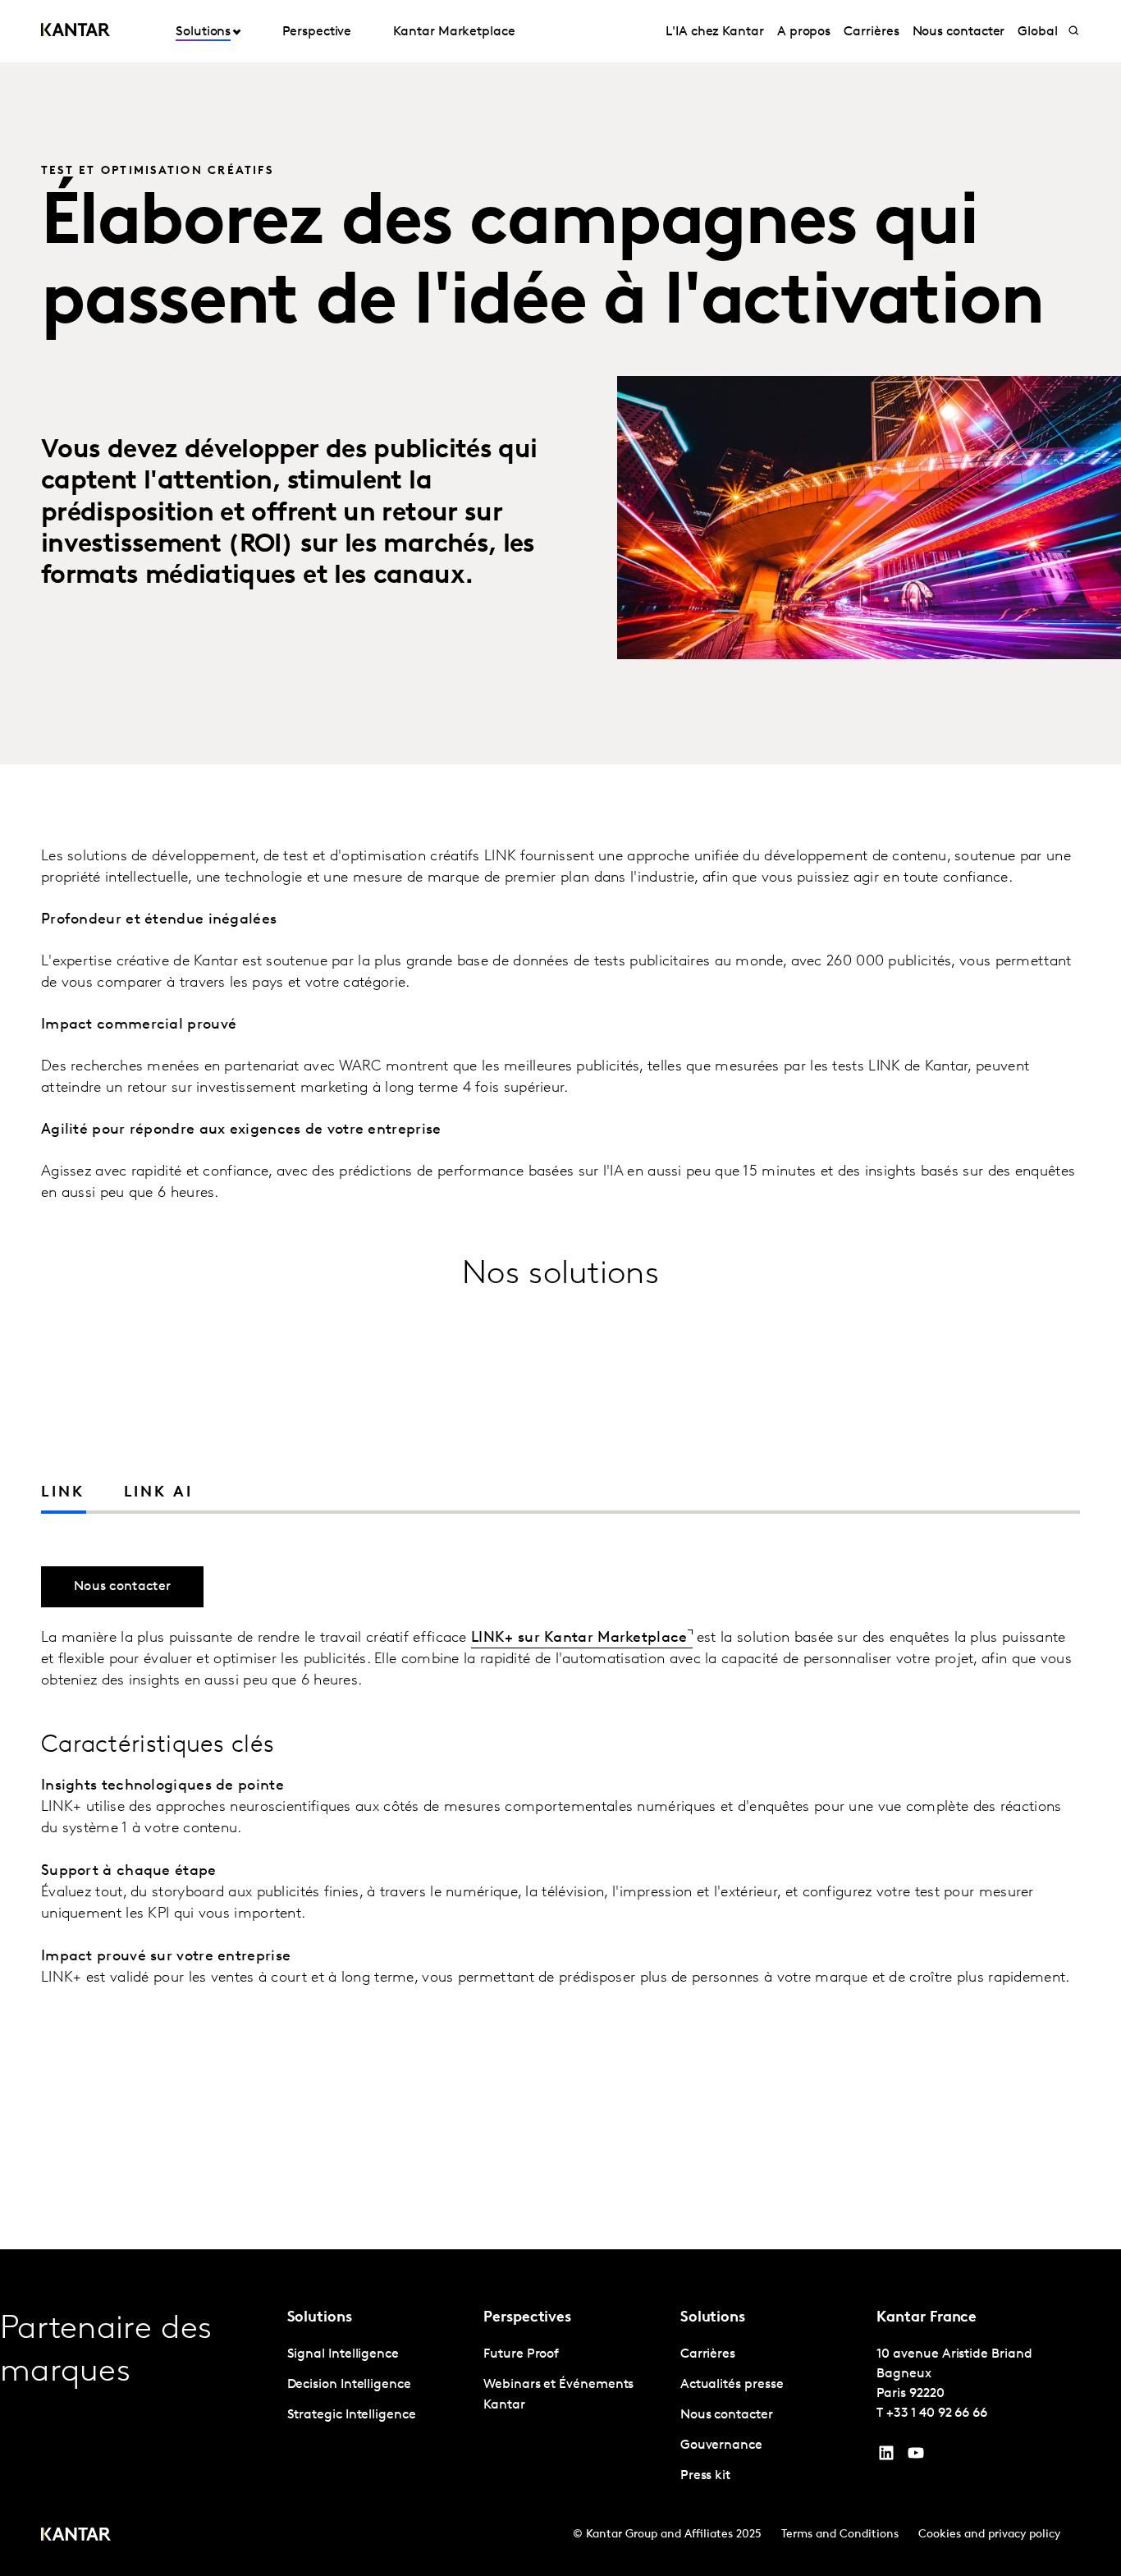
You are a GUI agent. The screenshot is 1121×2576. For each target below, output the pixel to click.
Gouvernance (721, 2445)
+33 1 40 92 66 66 (937, 2413)
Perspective (317, 32)
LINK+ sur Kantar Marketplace (579, 1639)
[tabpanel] (560, 1856)
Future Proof (521, 2354)
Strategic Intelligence (352, 2415)
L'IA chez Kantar (715, 32)
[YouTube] (886, 2457)
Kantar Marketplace (454, 32)
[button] (1064, 1494)
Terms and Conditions (840, 2535)
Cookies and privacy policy (989, 2535)
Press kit (705, 2476)
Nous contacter (959, 32)
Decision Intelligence (349, 2385)
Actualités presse (732, 2385)
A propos (804, 32)
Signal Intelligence (343, 2354)
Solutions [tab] (203, 32)
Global (1038, 32)
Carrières (871, 32)
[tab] (149, 1493)
